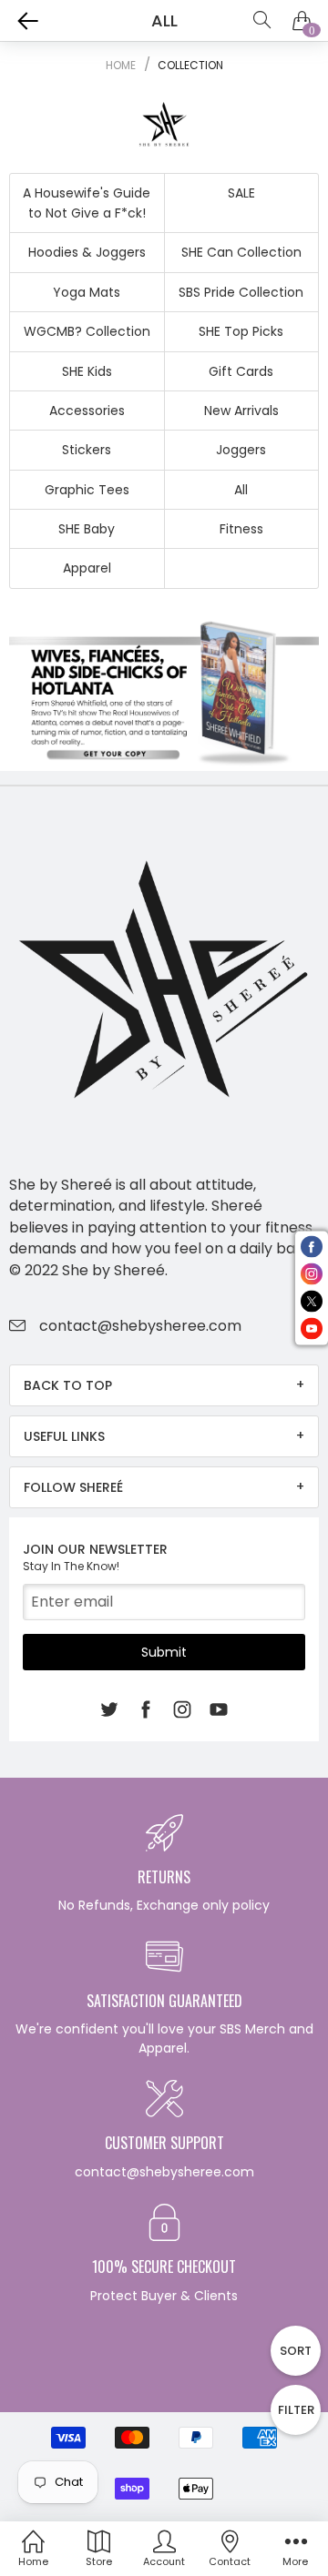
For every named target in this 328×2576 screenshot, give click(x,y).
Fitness (241, 529)
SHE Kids (87, 371)
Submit (164, 1652)
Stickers (87, 450)
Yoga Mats (87, 292)
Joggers (241, 450)
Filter (296, 2410)
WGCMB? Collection (87, 331)
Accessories (87, 411)
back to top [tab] (68, 1385)
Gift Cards (241, 371)
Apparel (87, 568)
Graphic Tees (87, 490)
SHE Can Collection (241, 252)
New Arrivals (241, 411)
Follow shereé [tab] (73, 1487)
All (241, 490)
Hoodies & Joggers (87, 252)
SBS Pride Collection (241, 292)
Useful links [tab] (64, 1436)
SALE (241, 193)
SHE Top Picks (241, 331)
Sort (296, 2351)
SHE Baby (87, 529)
